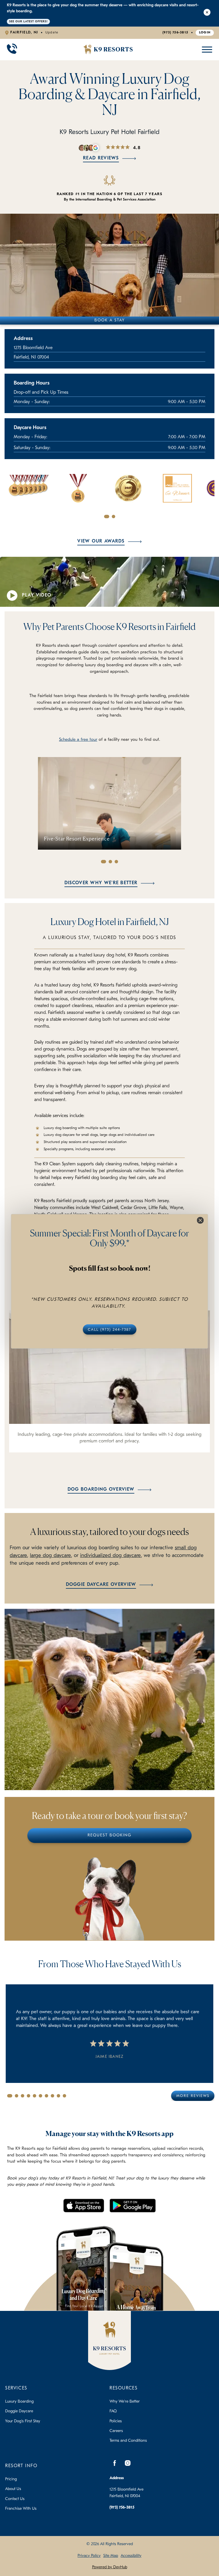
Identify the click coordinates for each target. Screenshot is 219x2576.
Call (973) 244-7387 (109, 1329)
